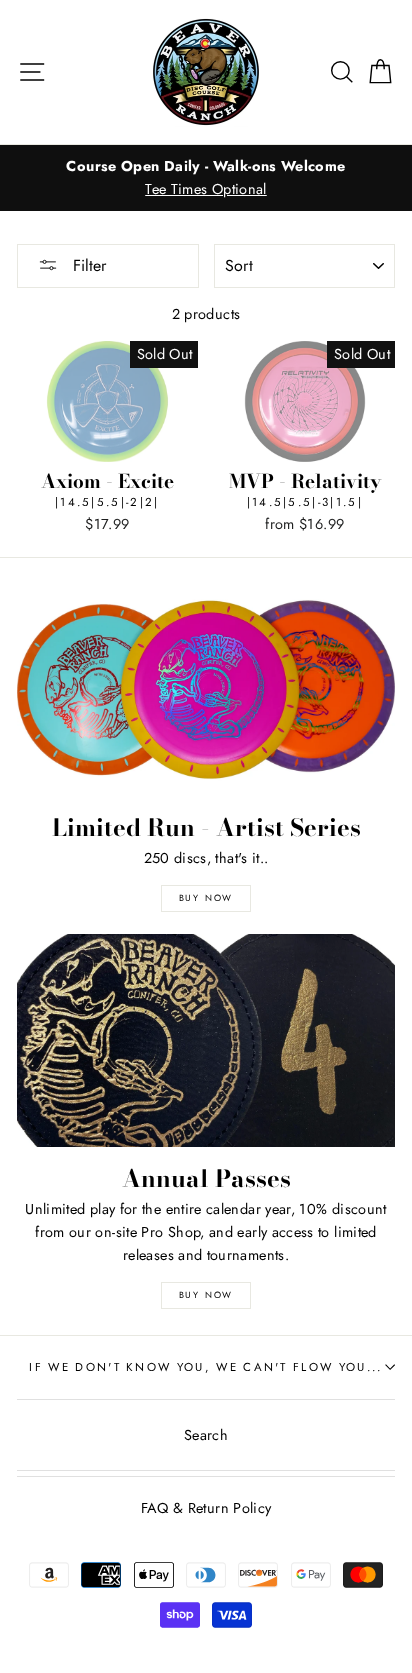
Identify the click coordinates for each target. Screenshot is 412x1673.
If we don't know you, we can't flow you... (205, 1367)
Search (206, 1435)
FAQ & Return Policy (206, 1508)
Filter (87, 265)
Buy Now (206, 897)
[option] (206, 178)
